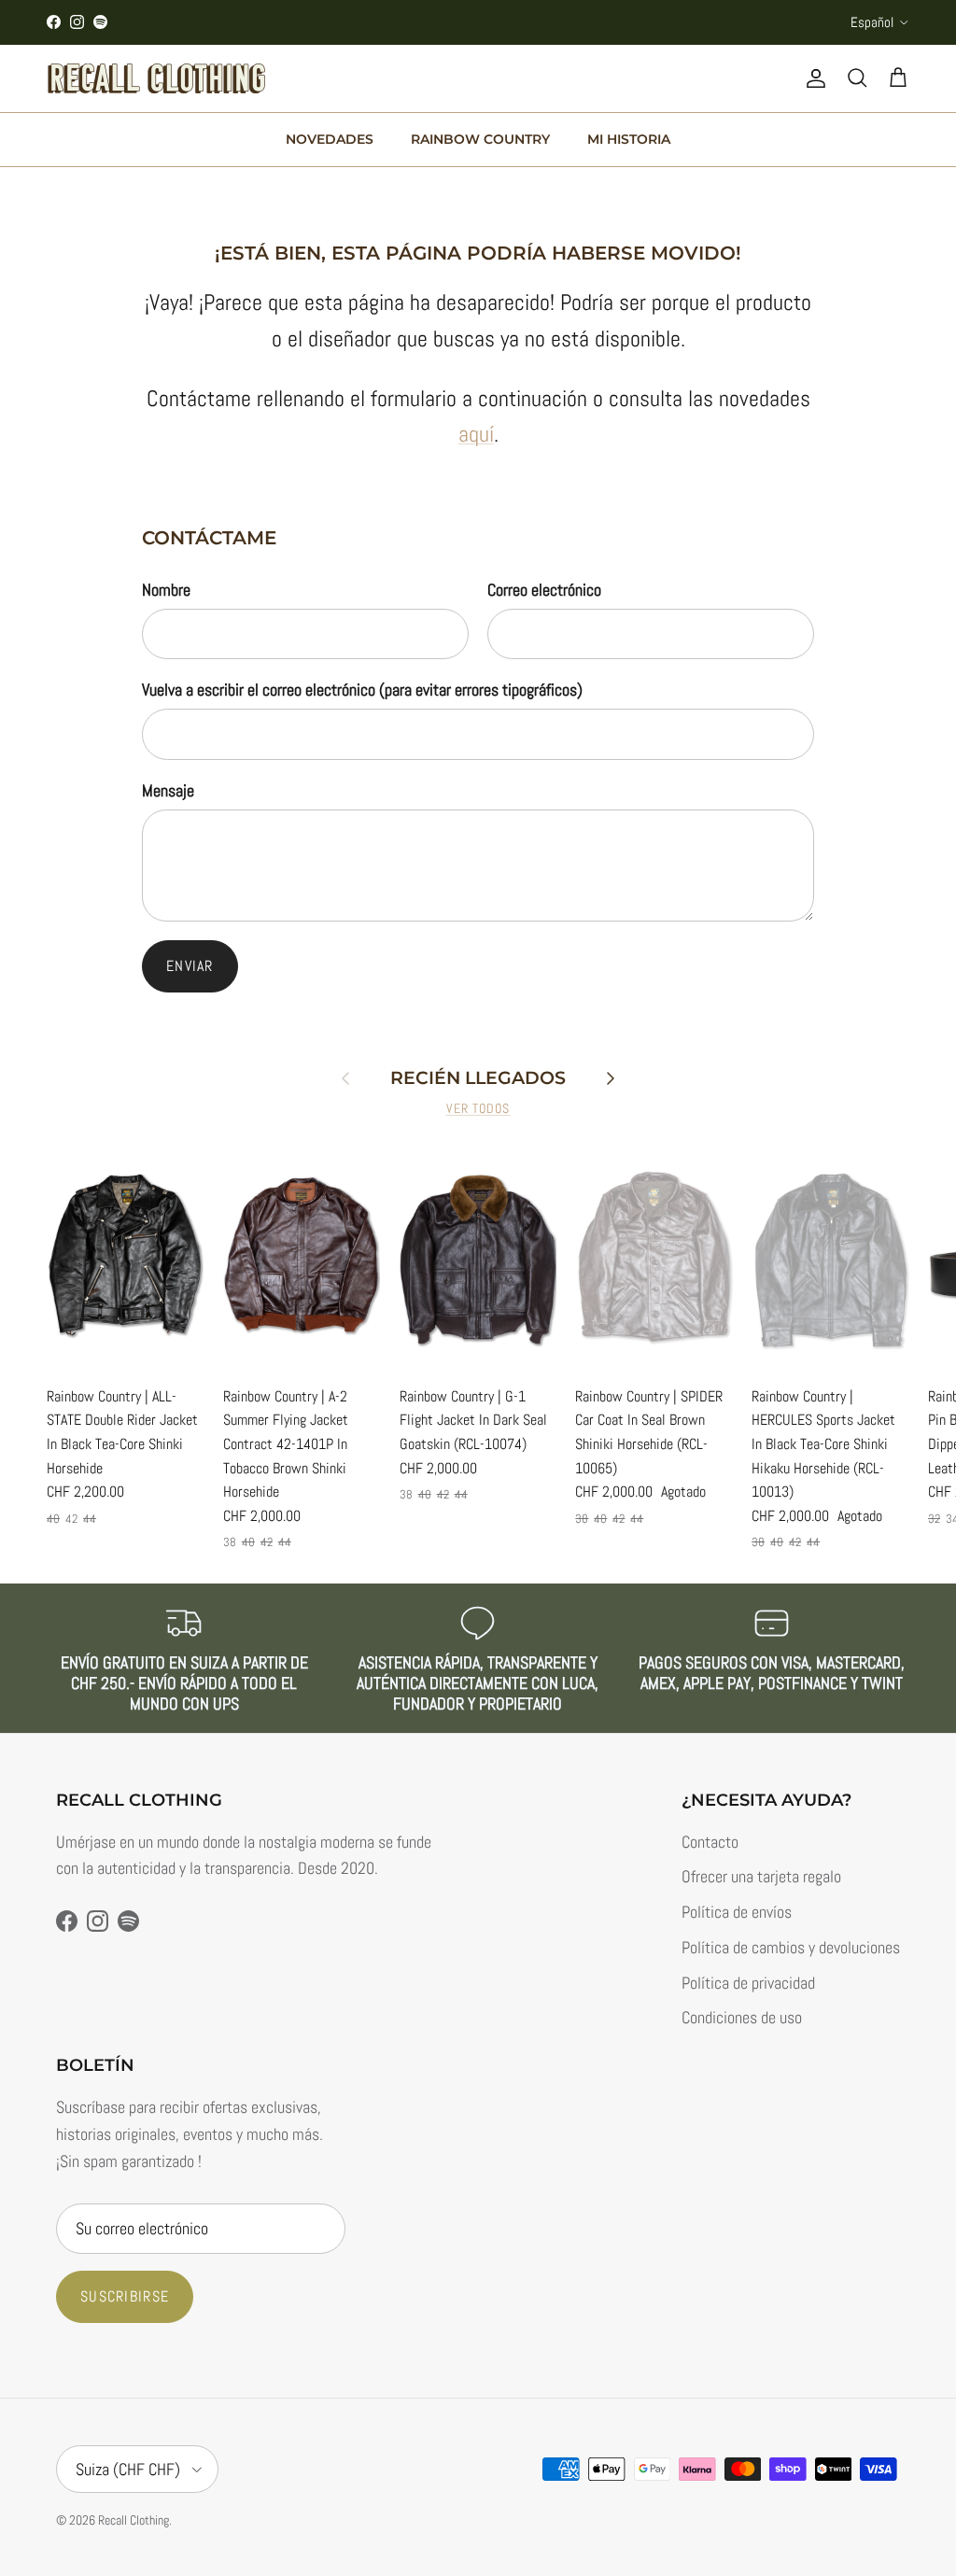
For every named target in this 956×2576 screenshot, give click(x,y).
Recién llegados (478, 1078)
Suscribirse (125, 2296)
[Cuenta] (812, 78)
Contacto (710, 1842)
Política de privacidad (748, 1983)
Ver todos (478, 1109)
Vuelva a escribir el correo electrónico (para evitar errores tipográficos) (362, 690)
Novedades (330, 139)
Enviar (190, 966)
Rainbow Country (480, 139)
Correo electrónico (544, 590)
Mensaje (168, 790)
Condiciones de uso (742, 2017)
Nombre (166, 590)
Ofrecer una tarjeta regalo (761, 1876)
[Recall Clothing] (156, 78)
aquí (476, 434)
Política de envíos (737, 1912)
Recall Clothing (134, 2520)
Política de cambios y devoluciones (791, 1947)
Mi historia (629, 139)
